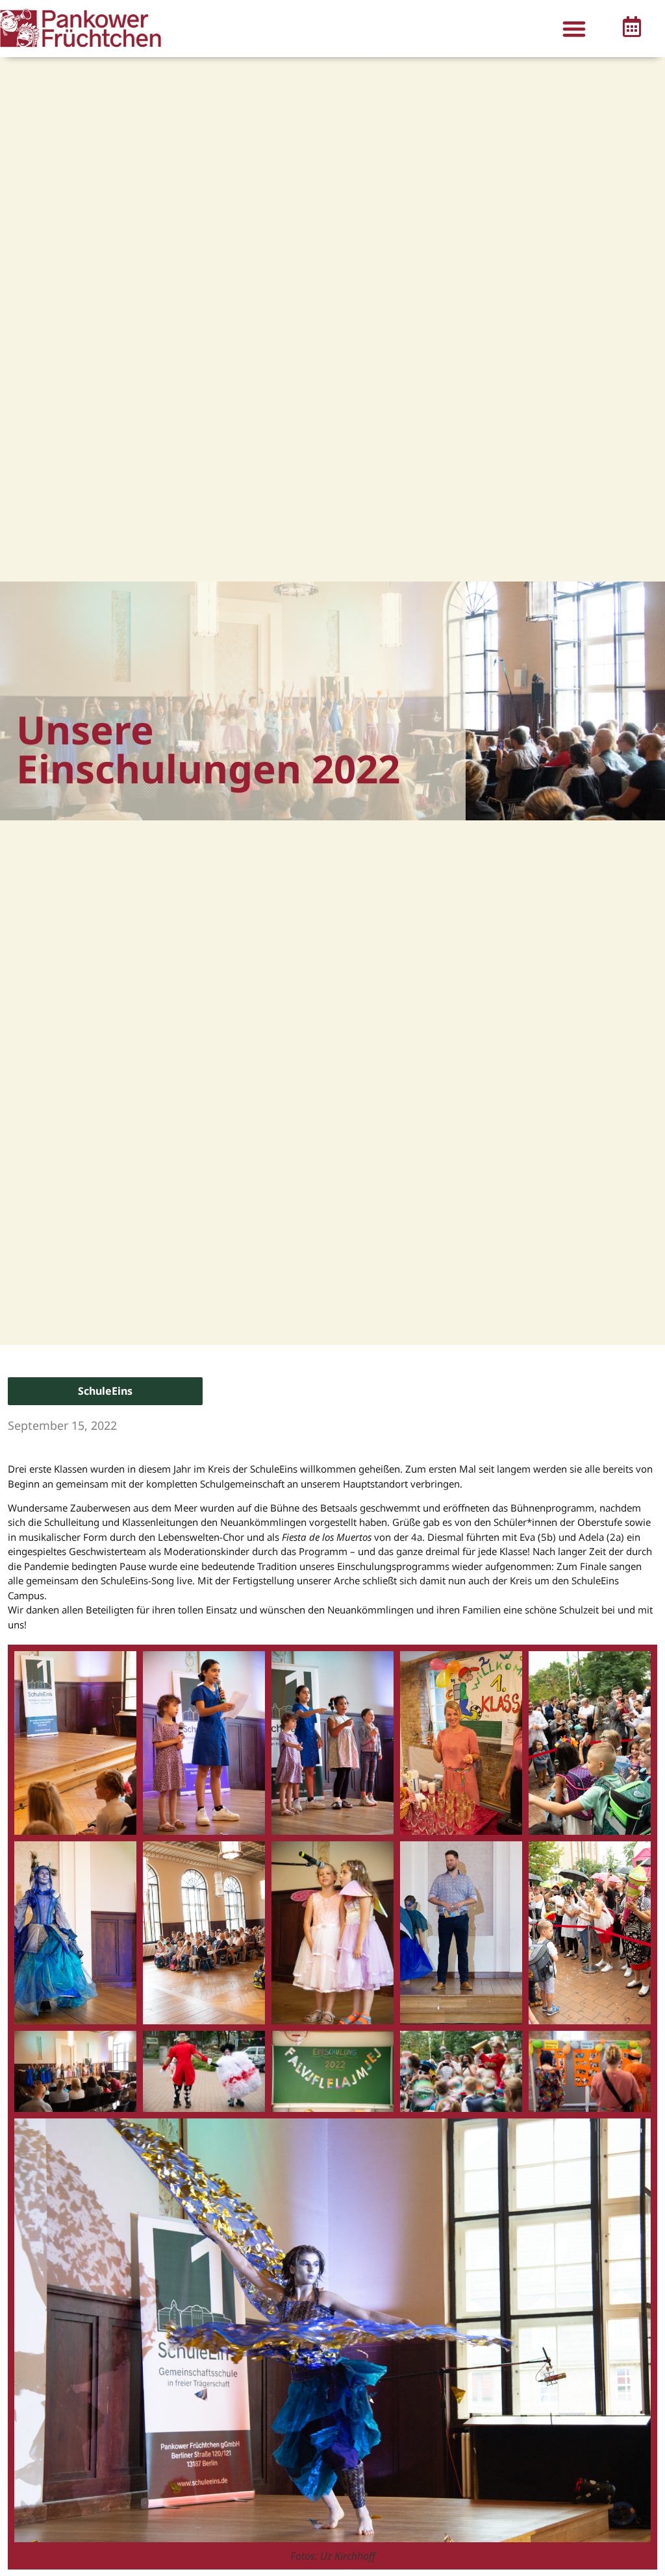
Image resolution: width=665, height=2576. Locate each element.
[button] (574, 28)
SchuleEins (105, 1391)
